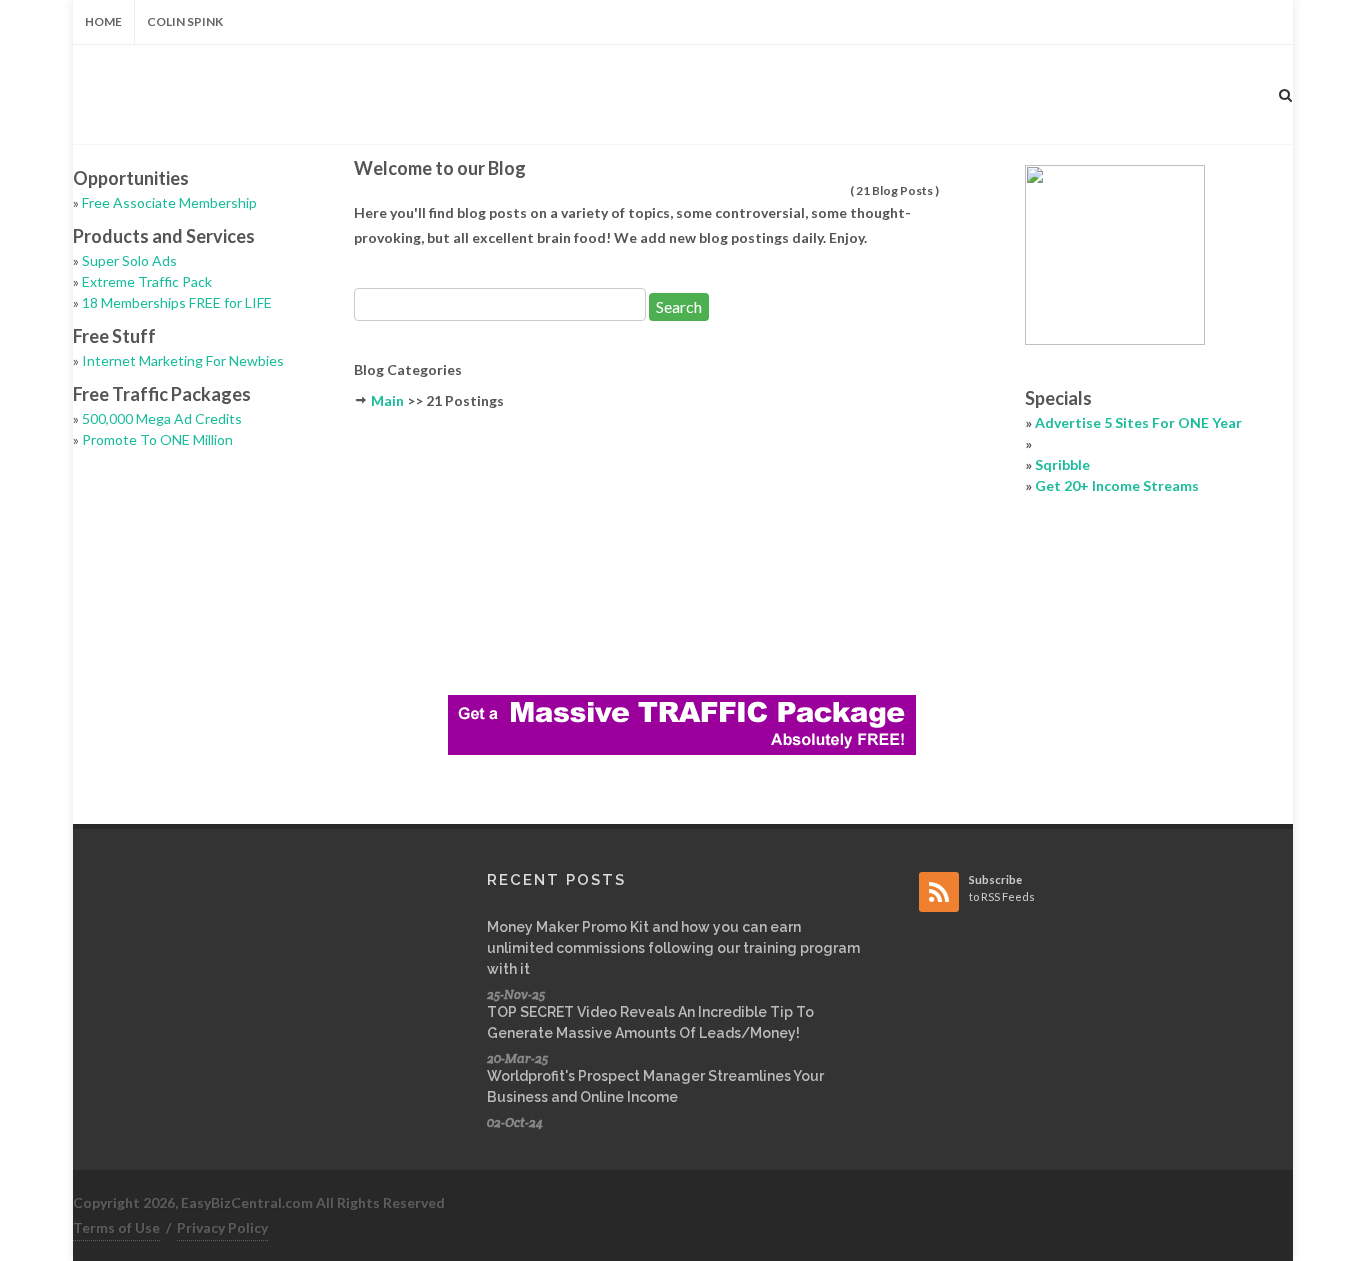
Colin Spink (185, 21)
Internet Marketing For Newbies (183, 360)
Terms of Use (116, 1227)
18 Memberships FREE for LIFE (177, 302)
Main (387, 400)
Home (103, 21)
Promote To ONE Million (157, 439)
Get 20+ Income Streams (1117, 485)
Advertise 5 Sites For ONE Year (1138, 422)
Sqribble (1062, 464)
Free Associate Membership (169, 202)
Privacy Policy (222, 1227)
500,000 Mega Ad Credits (162, 418)
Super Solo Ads (129, 260)
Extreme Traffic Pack (147, 281)
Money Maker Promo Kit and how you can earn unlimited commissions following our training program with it (673, 948)
